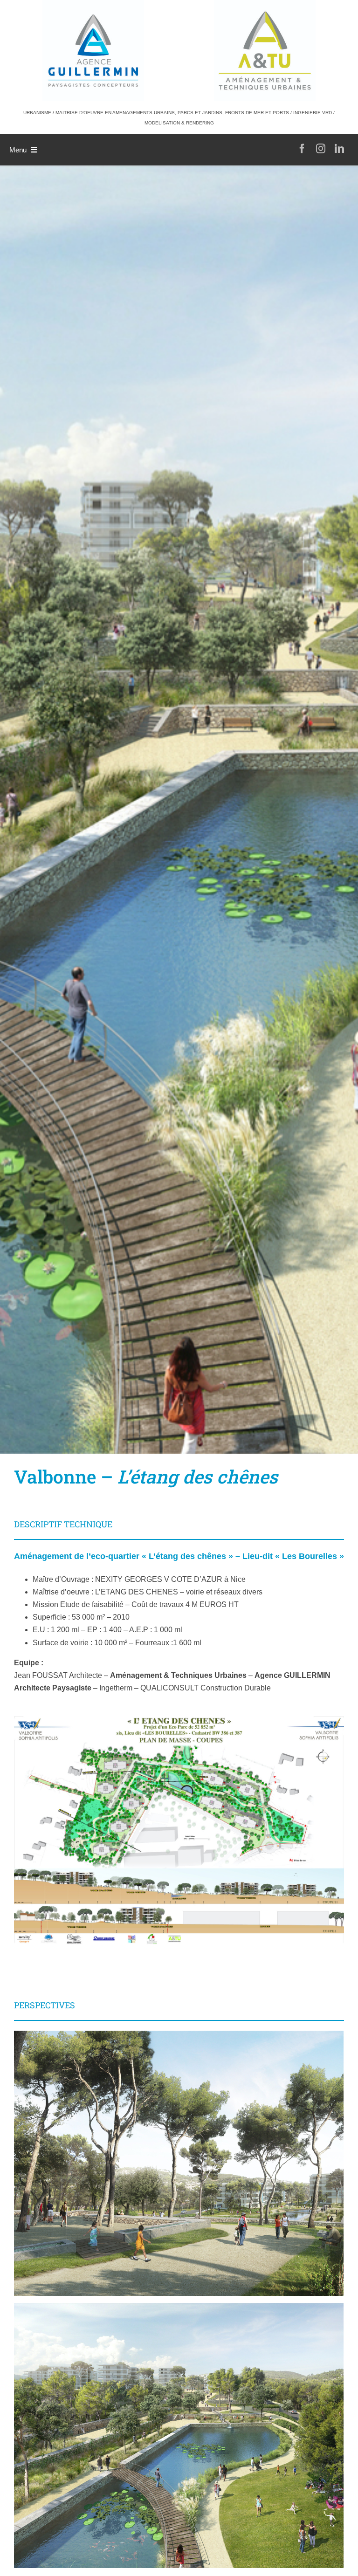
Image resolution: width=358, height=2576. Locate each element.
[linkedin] (339, 149)
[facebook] (302, 149)
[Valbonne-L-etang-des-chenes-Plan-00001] (179, 1721)
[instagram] (321, 149)
